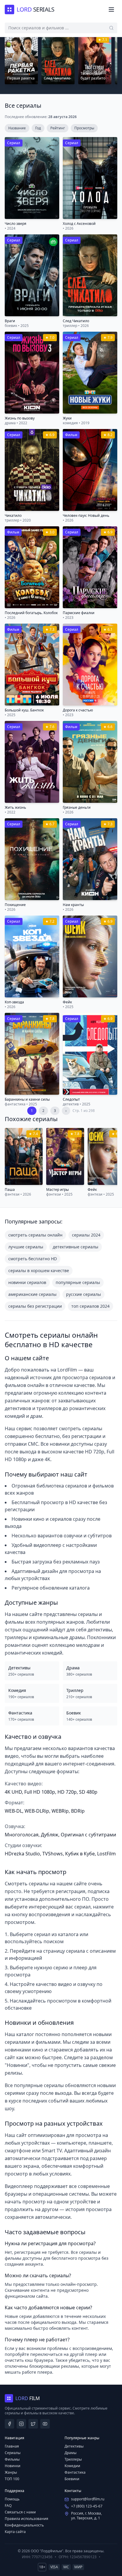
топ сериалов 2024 (90, 1306)
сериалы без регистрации (35, 1306)
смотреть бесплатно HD (33, 1259)
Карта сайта (15, 2532)
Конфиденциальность (24, 2525)
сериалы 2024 (86, 1235)
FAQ (8, 2506)
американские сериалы (32, 1294)
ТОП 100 (12, 2479)
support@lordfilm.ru (88, 2499)
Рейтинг (58, 128)
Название (17, 128)
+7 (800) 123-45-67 (87, 2506)
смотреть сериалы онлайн (35, 1235)
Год (38, 128)
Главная (12, 2446)
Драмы (70, 2453)
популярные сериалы (78, 1282)
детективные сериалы (76, 1247)
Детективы (74, 2446)
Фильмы (12, 2459)
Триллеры (73, 2459)
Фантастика (75, 2472)
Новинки (13, 2466)
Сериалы (13, 2453)
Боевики (72, 2479)
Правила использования (27, 2519)
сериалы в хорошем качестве (39, 1270)
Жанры (11, 2472)
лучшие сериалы (26, 1247)
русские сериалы (84, 1294)
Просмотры (84, 128)
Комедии (72, 2466)
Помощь (12, 2499)
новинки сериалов (27, 1282)
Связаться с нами (20, 2512)
